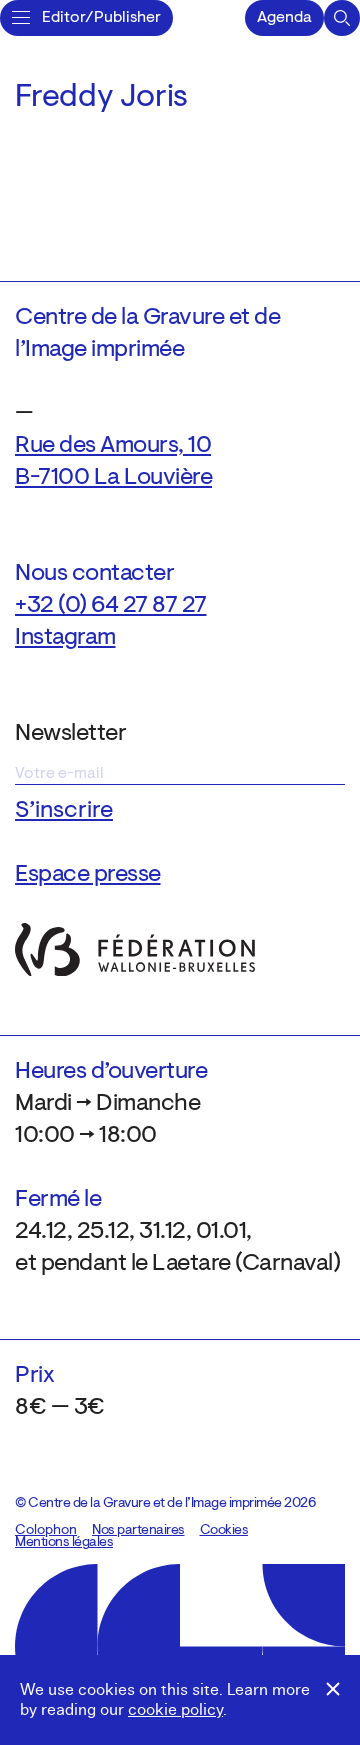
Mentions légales (64, 1543)
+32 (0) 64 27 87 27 (111, 606)
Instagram (65, 638)
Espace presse (88, 875)
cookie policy (175, 1710)
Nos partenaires (138, 1531)
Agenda (284, 18)
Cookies (224, 1531)
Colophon (46, 1531)
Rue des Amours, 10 (113, 446)
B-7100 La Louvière (113, 478)
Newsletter (70, 734)
